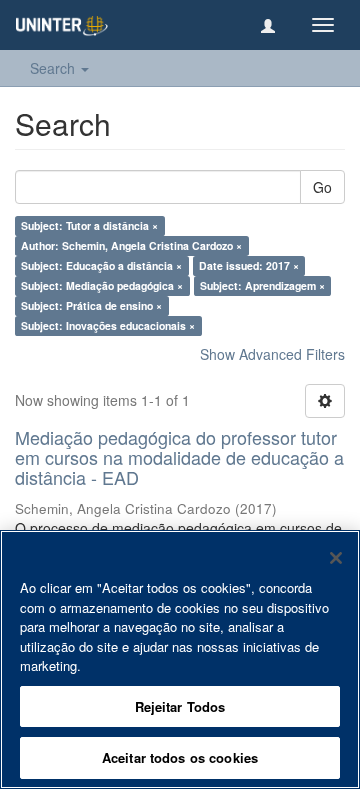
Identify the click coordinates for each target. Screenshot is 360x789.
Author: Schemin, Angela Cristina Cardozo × (131, 245)
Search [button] (54, 68)
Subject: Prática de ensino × (91, 305)
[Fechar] (336, 558)
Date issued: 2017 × (249, 265)
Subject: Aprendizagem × (262, 285)
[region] (180, 659)
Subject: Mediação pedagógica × (102, 285)
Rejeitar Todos (180, 706)
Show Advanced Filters (272, 354)
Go (322, 187)
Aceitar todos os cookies (180, 757)
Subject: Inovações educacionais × (108, 325)
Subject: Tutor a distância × (89, 225)
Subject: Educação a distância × (101, 265)
